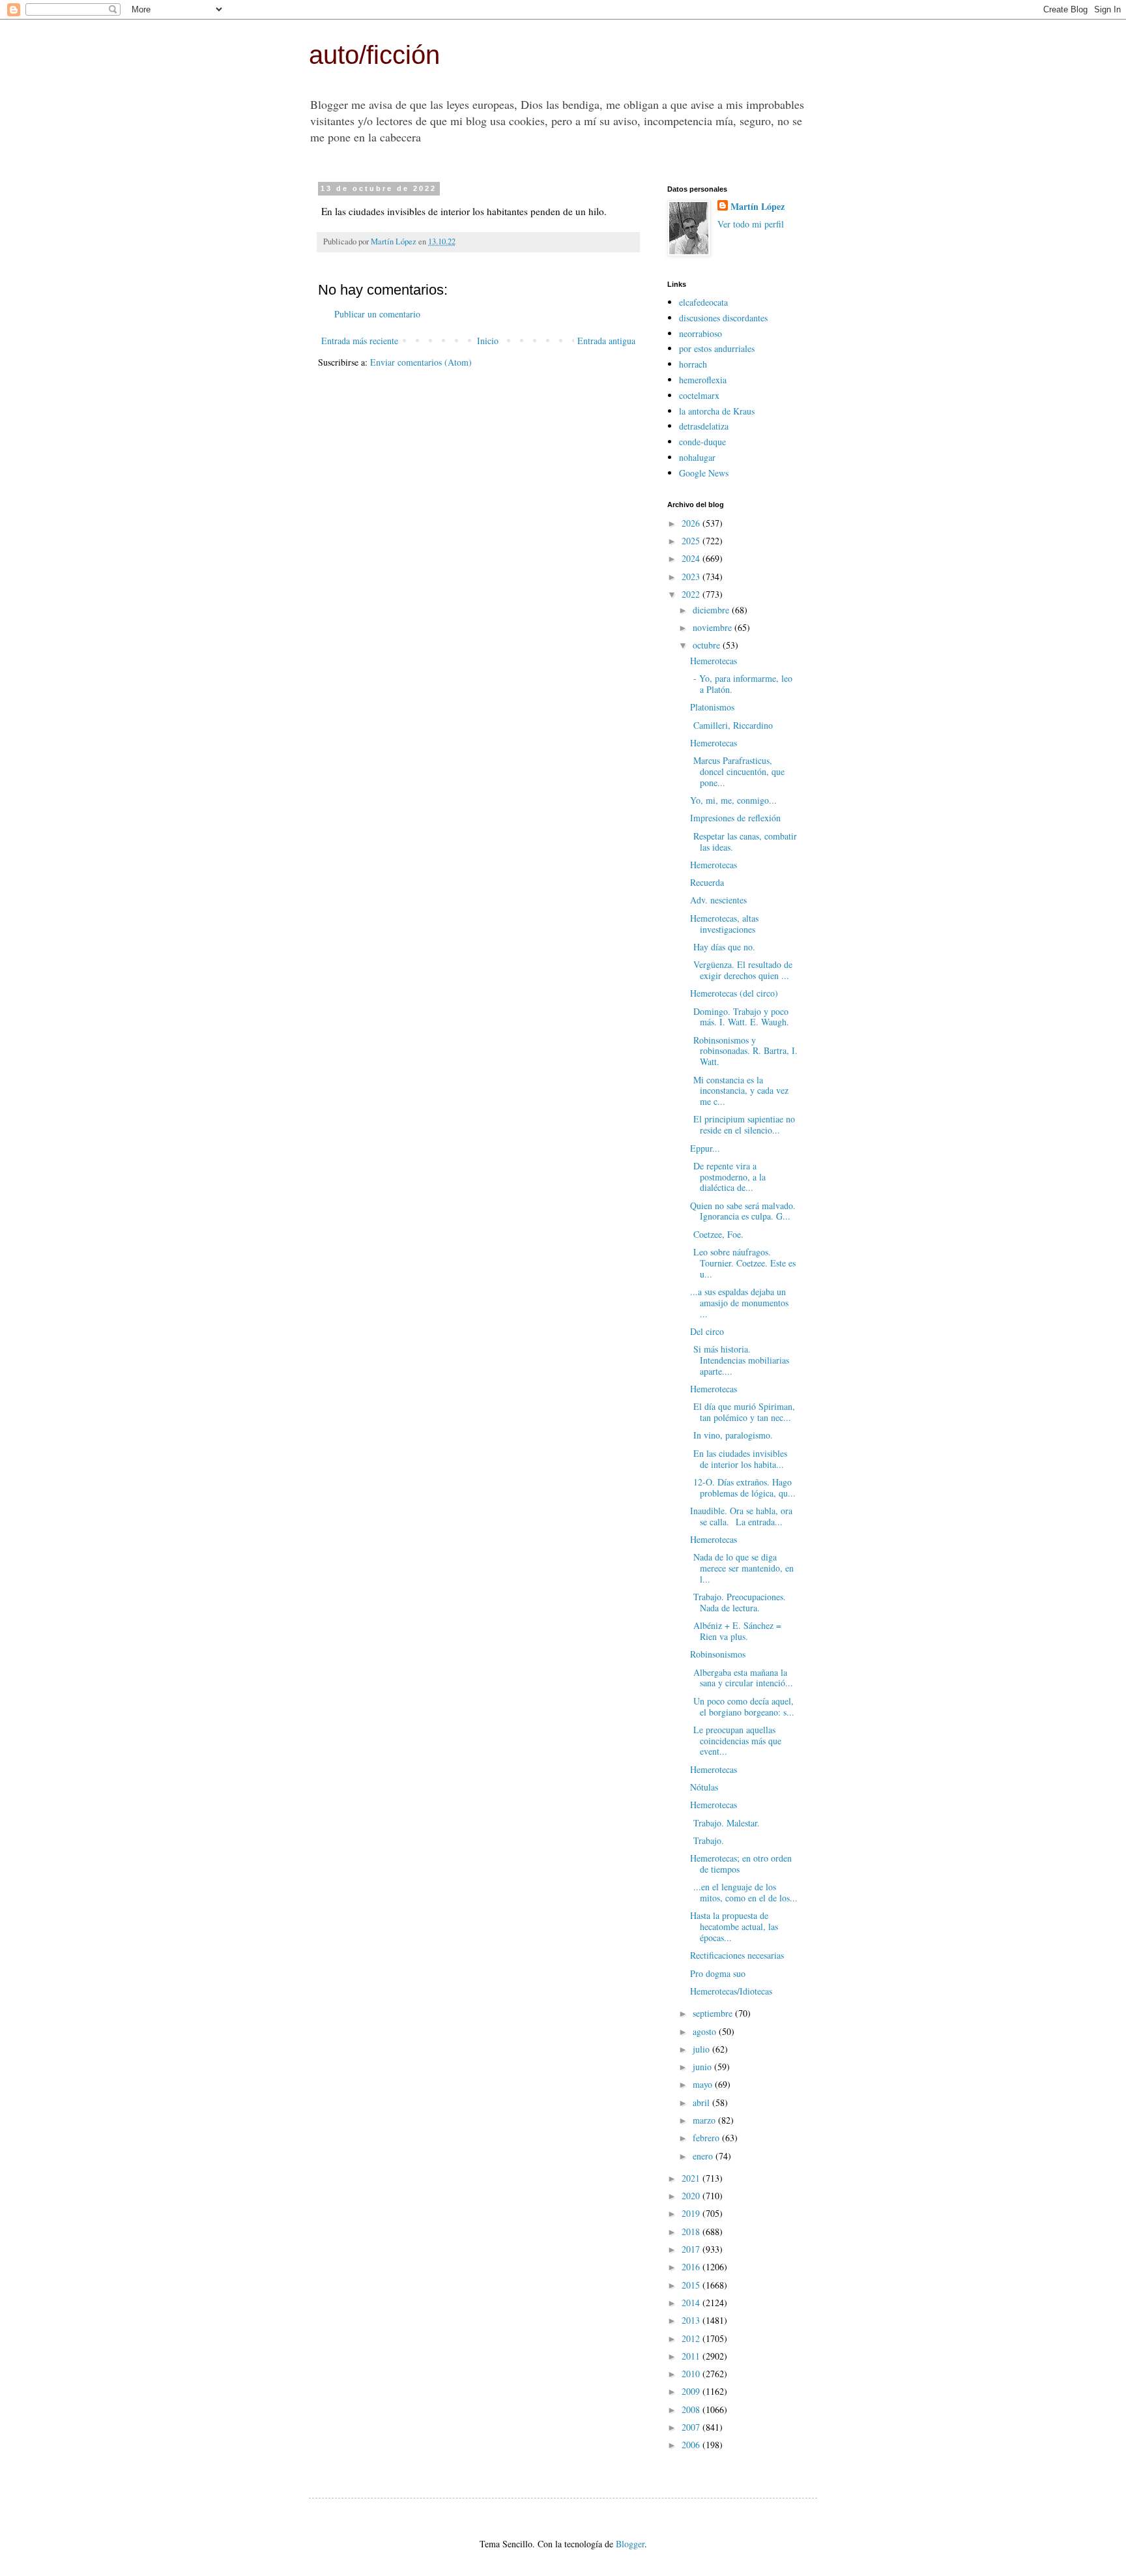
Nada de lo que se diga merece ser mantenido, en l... (742, 1568)
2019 (692, 2213)
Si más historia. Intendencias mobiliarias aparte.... (740, 1360)
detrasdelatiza (704, 426)
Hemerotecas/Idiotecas (731, 1991)
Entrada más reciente (360, 341)
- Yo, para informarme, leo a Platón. (741, 684)
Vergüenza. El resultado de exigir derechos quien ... (741, 970)
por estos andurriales (717, 348)
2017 (692, 2249)
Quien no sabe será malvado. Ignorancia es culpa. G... (743, 1211)
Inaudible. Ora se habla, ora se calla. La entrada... (741, 1516)
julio (702, 2049)
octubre (708, 645)
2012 (692, 2338)
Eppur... (705, 1148)
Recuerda (707, 882)
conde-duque (702, 442)
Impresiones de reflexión (735, 818)
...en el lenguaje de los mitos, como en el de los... (744, 1892)
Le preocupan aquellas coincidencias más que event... (736, 1741)
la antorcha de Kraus (717, 411)
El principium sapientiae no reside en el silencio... (743, 1124)
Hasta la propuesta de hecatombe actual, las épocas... (734, 1926)
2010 (692, 2374)
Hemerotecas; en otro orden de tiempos (741, 1864)
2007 (692, 2427)
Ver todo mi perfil (751, 224)
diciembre (712, 610)
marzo (705, 2120)
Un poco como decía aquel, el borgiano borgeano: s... (742, 1706)
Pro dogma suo (718, 1973)
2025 (692, 541)
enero (704, 2156)
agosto (706, 2031)
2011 (692, 2356)
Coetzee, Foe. (718, 1234)
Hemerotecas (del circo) (734, 993)
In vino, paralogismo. (733, 1435)
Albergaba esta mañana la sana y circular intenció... (742, 1678)
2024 (692, 558)
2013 (692, 2320)
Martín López (758, 207)
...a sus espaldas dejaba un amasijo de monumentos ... (739, 1303)
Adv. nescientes (718, 900)
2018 (692, 2232)
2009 (692, 2391)
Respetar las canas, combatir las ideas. (743, 842)
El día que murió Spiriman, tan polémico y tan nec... (743, 1412)
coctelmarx (699, 395)
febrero (707, 2138)
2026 (692, 523)
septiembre (714, 2013)
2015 (692, 2285)
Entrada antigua (606, 341)
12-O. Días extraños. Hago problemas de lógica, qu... (743, 1487)
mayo (704, 2084)
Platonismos (712, 707)
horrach (693, 364)
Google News (704, 473)
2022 (692, 594)
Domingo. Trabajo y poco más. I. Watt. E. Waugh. (741, 1017)
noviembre (714, 627)
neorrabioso (700, 333)
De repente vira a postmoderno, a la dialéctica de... (728, 1177)
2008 (692, 2409)
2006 (692, 2445)
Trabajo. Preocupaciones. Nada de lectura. (738, 1602)
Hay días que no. (723, 947)
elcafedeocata (703, 302)
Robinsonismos (718, 1654)
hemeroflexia (703, 380)
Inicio (488, 341)
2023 (692, 577)
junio (703, 2067)
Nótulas (704, 1787)
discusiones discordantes (723, 318)
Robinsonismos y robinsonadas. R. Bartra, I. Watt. (744, 1051)
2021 (692, 2178)
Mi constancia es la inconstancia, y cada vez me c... (739, 1091)
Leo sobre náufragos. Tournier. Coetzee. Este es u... (743, 1263)
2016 (692, 2267)
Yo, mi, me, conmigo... (733, 800)
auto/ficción (374, 55)
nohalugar (697, 457)
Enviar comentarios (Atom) (421, 362)
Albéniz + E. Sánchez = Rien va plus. (736, 1631)
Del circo (707, 1331)
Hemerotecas (714, 661)
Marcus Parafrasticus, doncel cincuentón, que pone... (737, 771)
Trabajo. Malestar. (727, 1823)
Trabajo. (709, 1840)
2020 (692, 2196)
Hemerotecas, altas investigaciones (724, 924)
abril (702, 2102)
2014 (692, 2303)
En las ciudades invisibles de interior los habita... (739, 1459)
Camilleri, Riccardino (731, 725)
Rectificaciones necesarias (737, 1955)
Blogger (630, 2544)
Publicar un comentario (377, 314)
